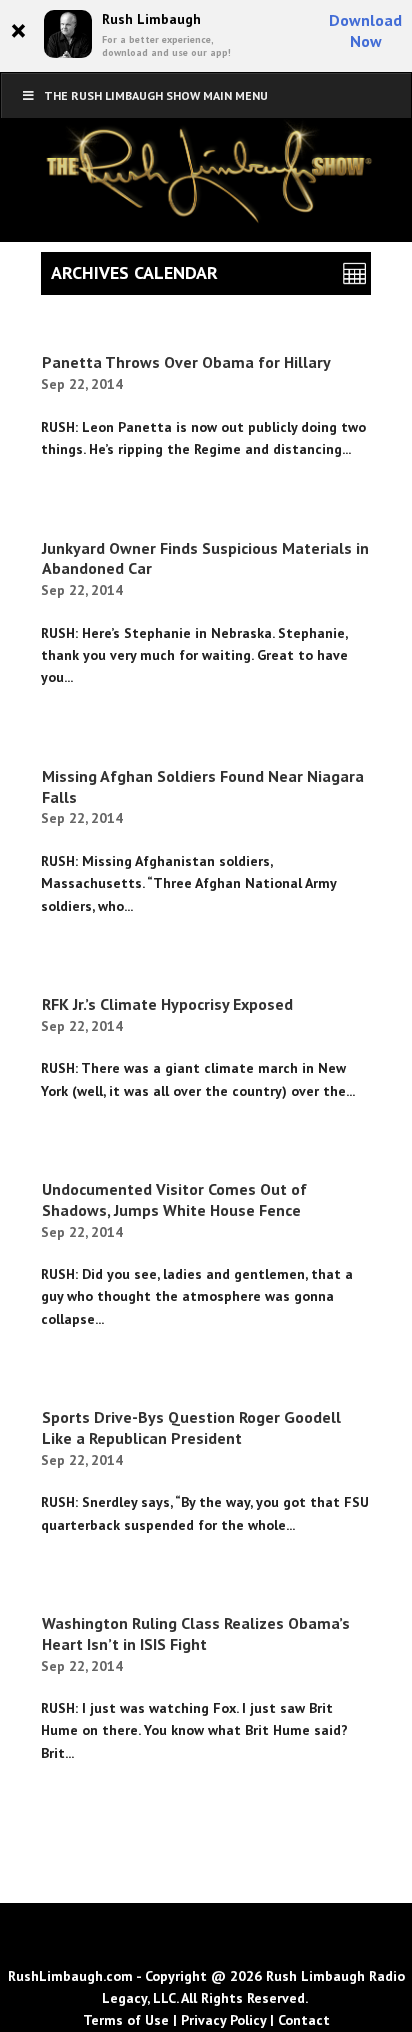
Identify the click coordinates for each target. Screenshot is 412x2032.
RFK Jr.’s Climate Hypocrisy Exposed (167, 1004)
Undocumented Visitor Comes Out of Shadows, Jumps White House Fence (174, 1199)
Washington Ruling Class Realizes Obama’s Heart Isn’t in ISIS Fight (196, 1633)
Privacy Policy (223, 2020)
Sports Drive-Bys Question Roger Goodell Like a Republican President (191, 1427)
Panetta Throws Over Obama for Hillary (186, 362)
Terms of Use (126, 2020)
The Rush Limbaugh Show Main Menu (156, 95)
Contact (304, 2020)
